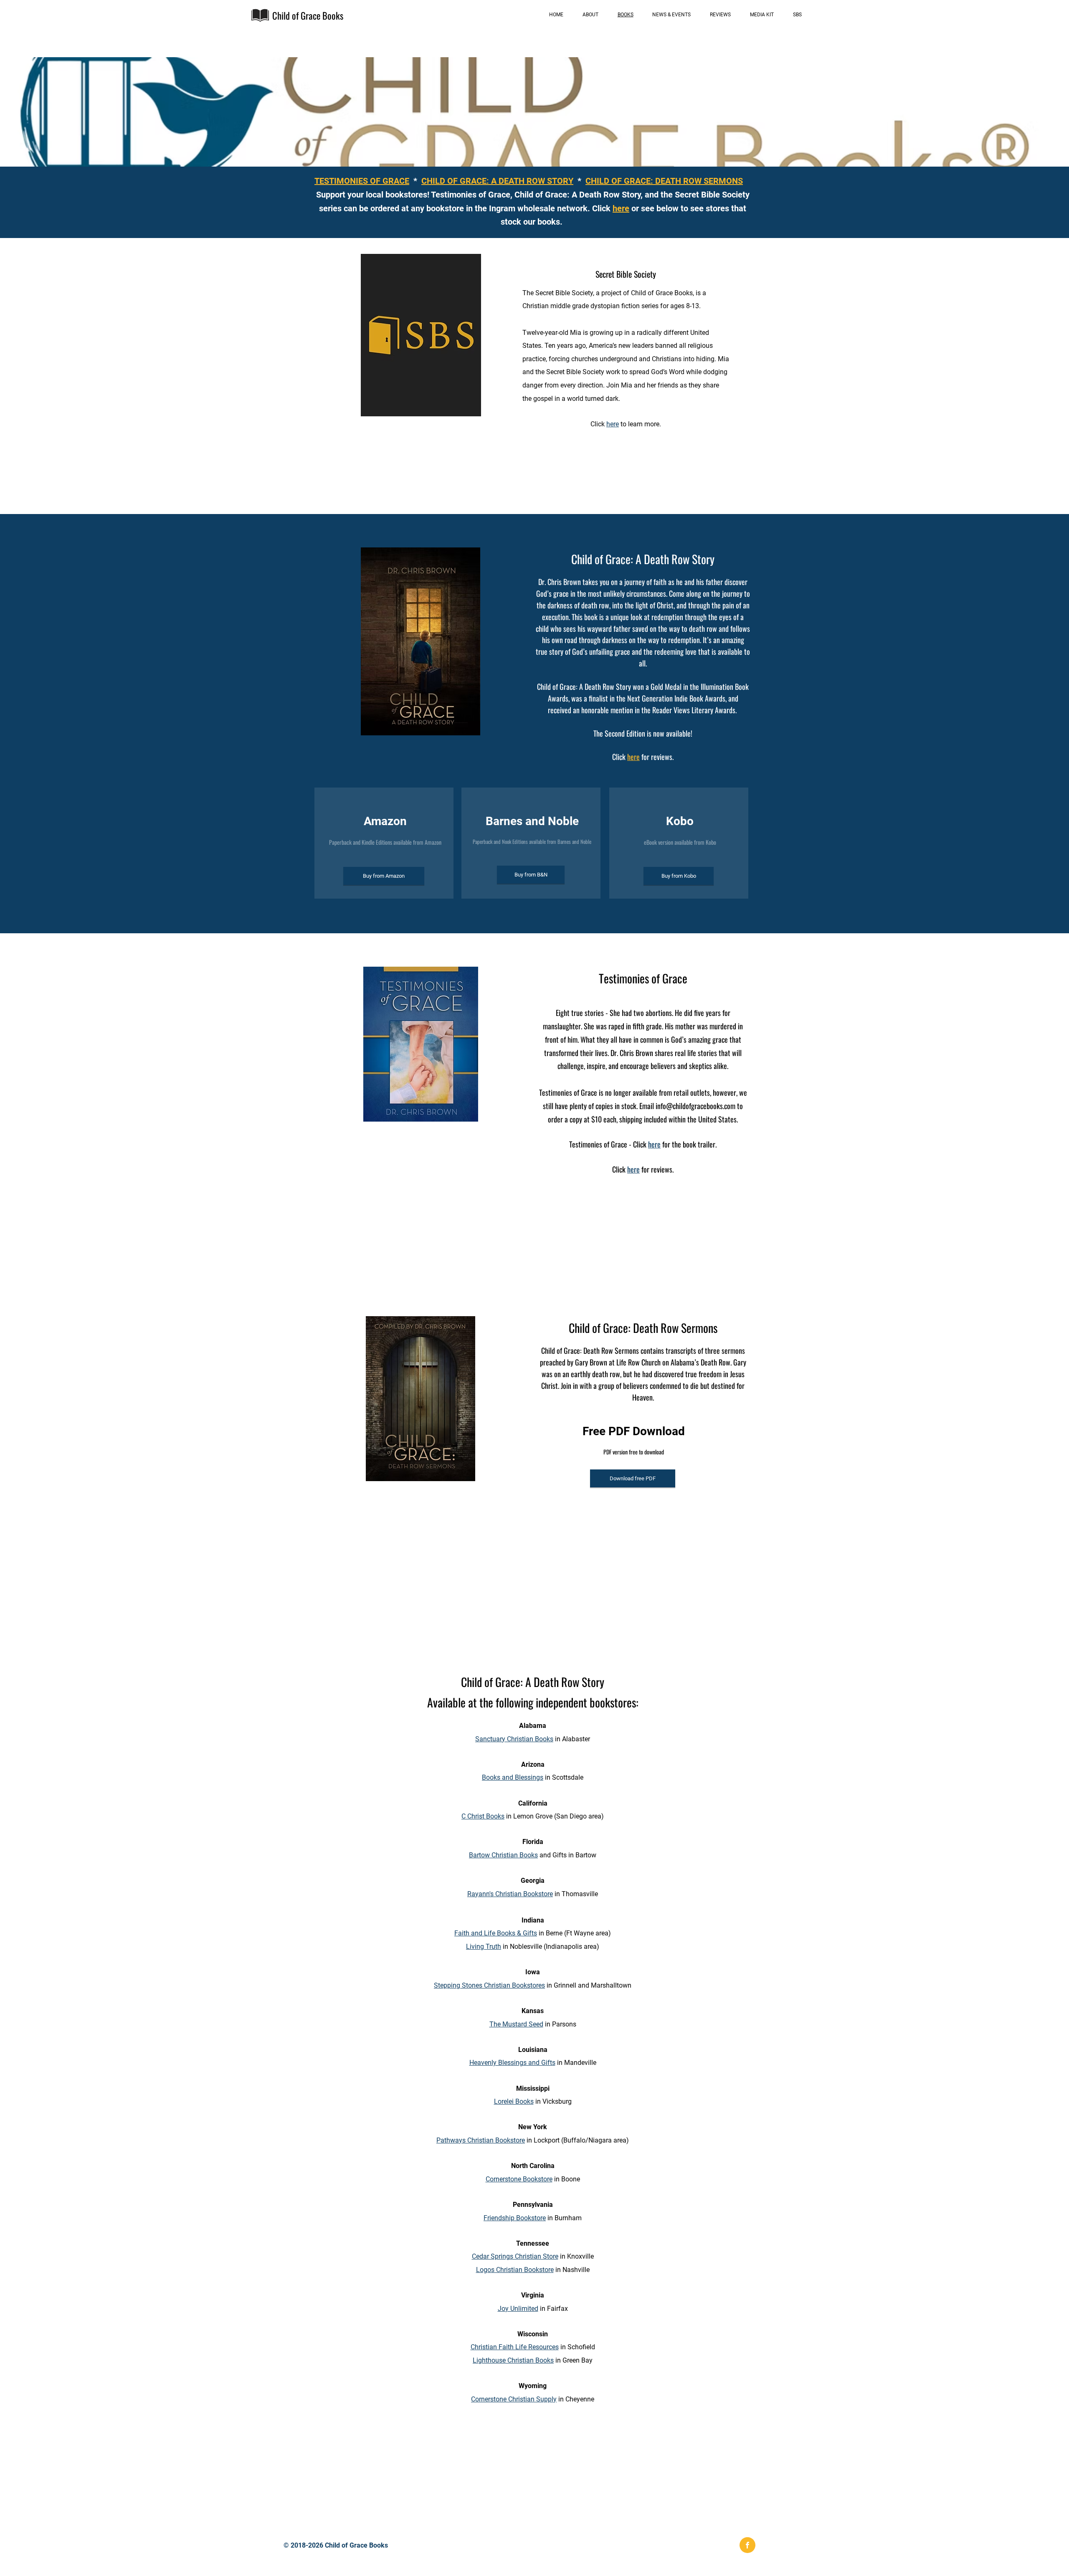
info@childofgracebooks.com (695, 1106)
